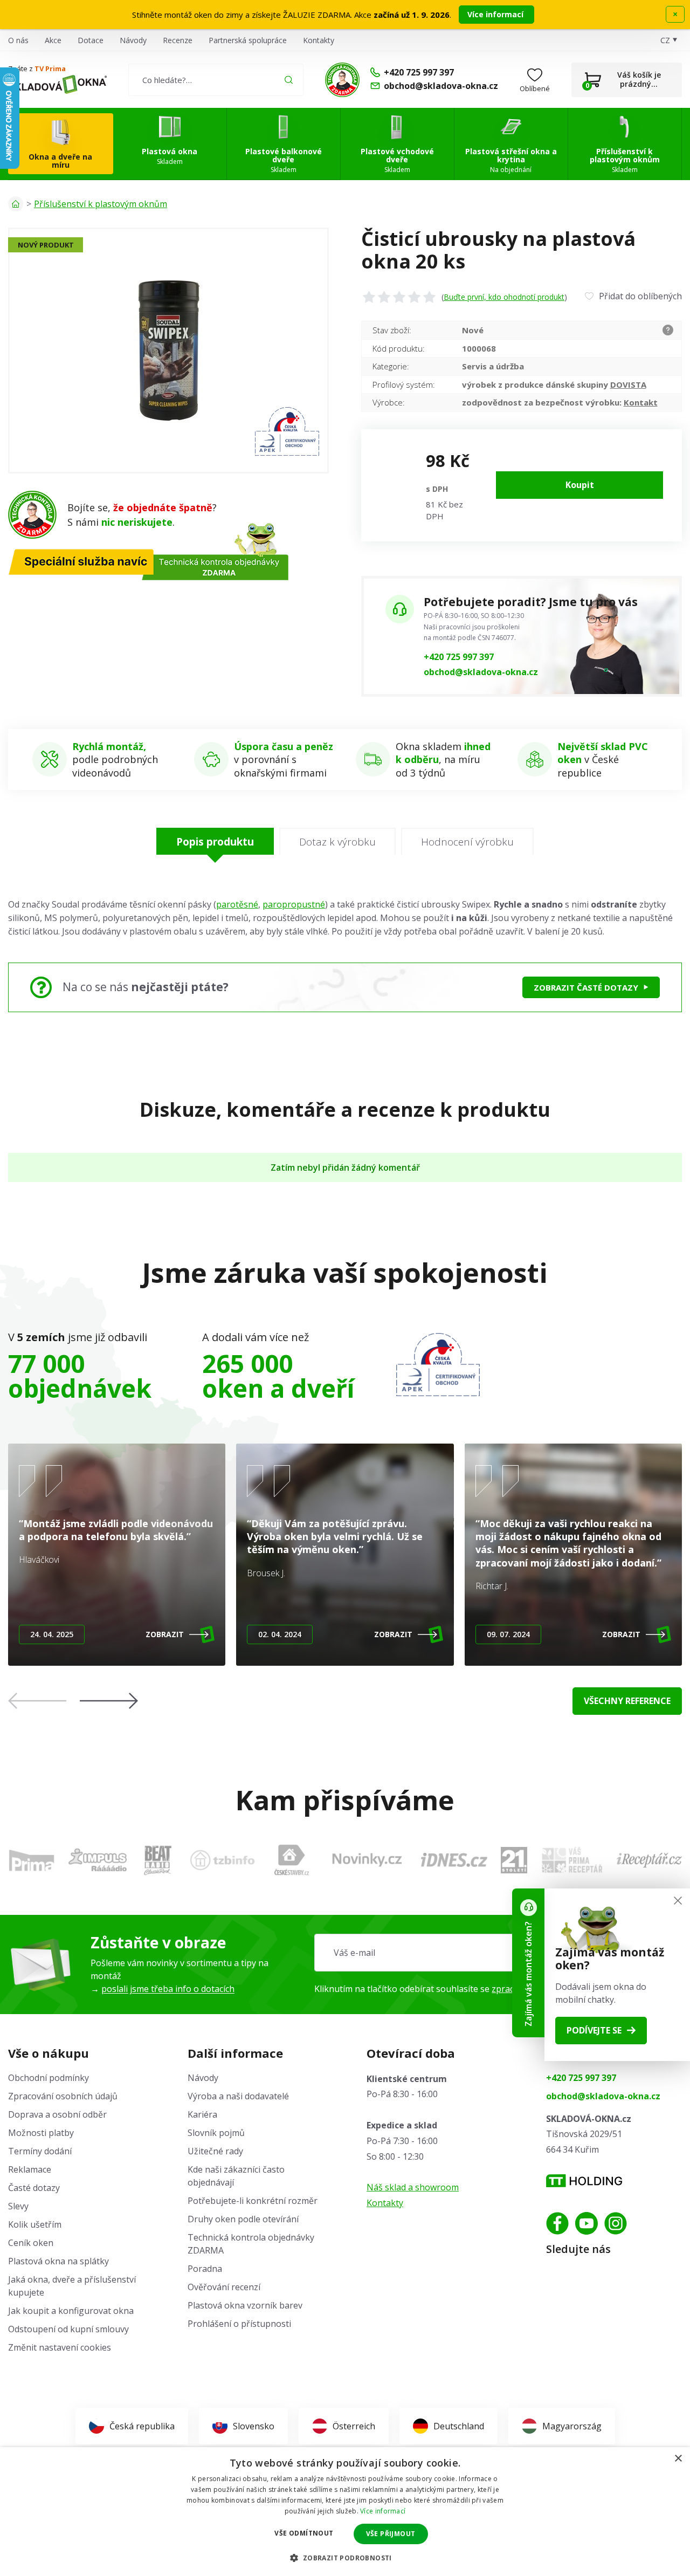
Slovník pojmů (216, 2133)
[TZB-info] (222, 1860)
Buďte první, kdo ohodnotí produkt (504, 297)
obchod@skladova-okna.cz (481, 672)
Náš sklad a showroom (413, 2187)
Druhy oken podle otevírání (243, 2219)
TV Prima (50, 68)
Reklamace (30, 2169)
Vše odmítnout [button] (304, 2533)
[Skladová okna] (57, 84)
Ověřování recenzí (224, 2287)
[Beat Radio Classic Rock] (157, 1860)
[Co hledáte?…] (216, 80)
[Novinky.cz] (367, 1860)
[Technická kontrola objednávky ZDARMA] (342, 80)
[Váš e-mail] (498, 1953)
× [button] (678, 2459)
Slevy (18, 2206)
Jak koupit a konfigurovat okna (71, 2311)
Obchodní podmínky (49, 2078)
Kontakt (641, 402)
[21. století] (514, 1860)
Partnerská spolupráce (248, 40)
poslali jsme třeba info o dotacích (168, 1989)
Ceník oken (31, 2243)
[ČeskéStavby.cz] (292, 1860)
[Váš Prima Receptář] (572, 1860)
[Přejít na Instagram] (616, 2223)
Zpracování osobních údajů (63, 2096)
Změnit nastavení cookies (60, 2347)
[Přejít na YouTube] (586, 2223)
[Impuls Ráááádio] (98, 1860)
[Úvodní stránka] (16, 204)
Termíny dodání (40, 2151)
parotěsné (237, 904)
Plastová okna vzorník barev (245, 2305)
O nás (18, 40)
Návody (133, 40)
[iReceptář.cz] (649, 1860)
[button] (109, 1701)
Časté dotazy (34, 2188)
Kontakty (319, 40)
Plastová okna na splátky (58, 2261)
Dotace (91, 40)
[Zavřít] (678, 1901)
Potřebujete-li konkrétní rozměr (253, 2201)
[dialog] (345, 2512)
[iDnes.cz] (454, 1860)
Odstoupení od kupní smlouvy (68, 2329)
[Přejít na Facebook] (557, 2223)
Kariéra (202, 2114)
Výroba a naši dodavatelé (238, 2096)
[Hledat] (289, 80)
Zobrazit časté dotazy (586, 987)
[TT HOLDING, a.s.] (584, 2181)
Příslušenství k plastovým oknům (101, 204)
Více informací (496, 14)
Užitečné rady (215, 2151)
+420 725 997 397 (459, 657)
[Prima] (32, 1860)
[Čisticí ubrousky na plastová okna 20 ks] (168, 351)
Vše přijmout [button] (391, 2534)
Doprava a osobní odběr (57, 2114)
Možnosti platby (41, 2133)
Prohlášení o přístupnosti (239, 2324)
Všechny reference (627, 1701)
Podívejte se (594, 2030)
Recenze (178, 40)
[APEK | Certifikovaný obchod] (438, 1365)
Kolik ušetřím (35, 2224)
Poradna (205, 2269)
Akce (53, 40)
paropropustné (294, 904)
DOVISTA (628, 384)
